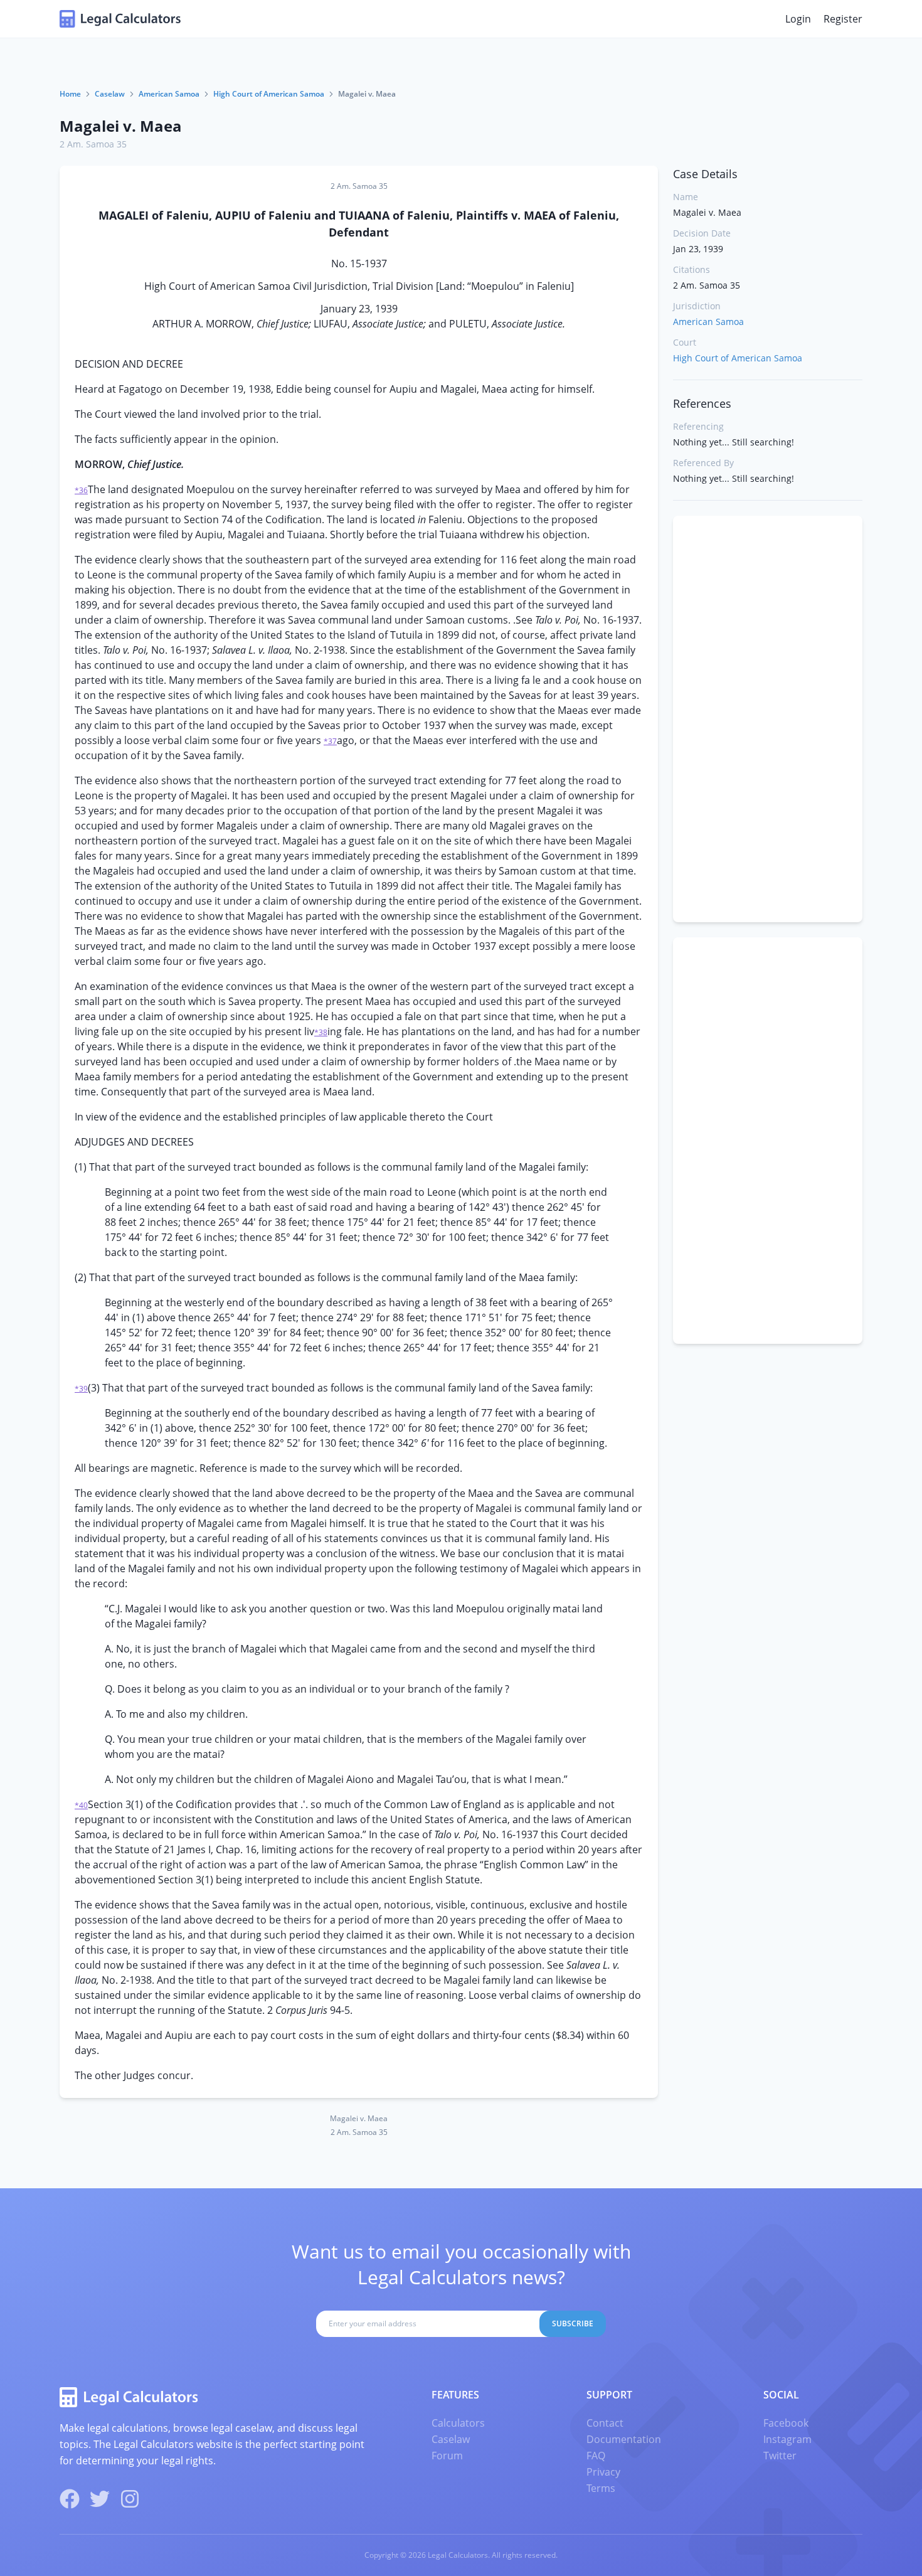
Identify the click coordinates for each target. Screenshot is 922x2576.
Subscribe (573, 2323)
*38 (321, 1032)
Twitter (780, 2456)
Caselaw (110, 94)
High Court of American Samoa (269, 94)
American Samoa (169, 94)
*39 (81, 1389)
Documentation (624, 2439)
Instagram (787, 2439)
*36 (81, 490)
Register (843, 19)
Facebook (786, 2423)
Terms (601, 2488)
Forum (447, 2456)
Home (70, 94)
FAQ (596, 2456)
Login (798, 19)
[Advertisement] (768, 719)
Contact (605, 2423)
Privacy (603, 2472)
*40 (81, 1805)
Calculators (458, 2423)
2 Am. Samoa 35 (93, 144)
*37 (330, 741)
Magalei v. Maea (121, 126)
